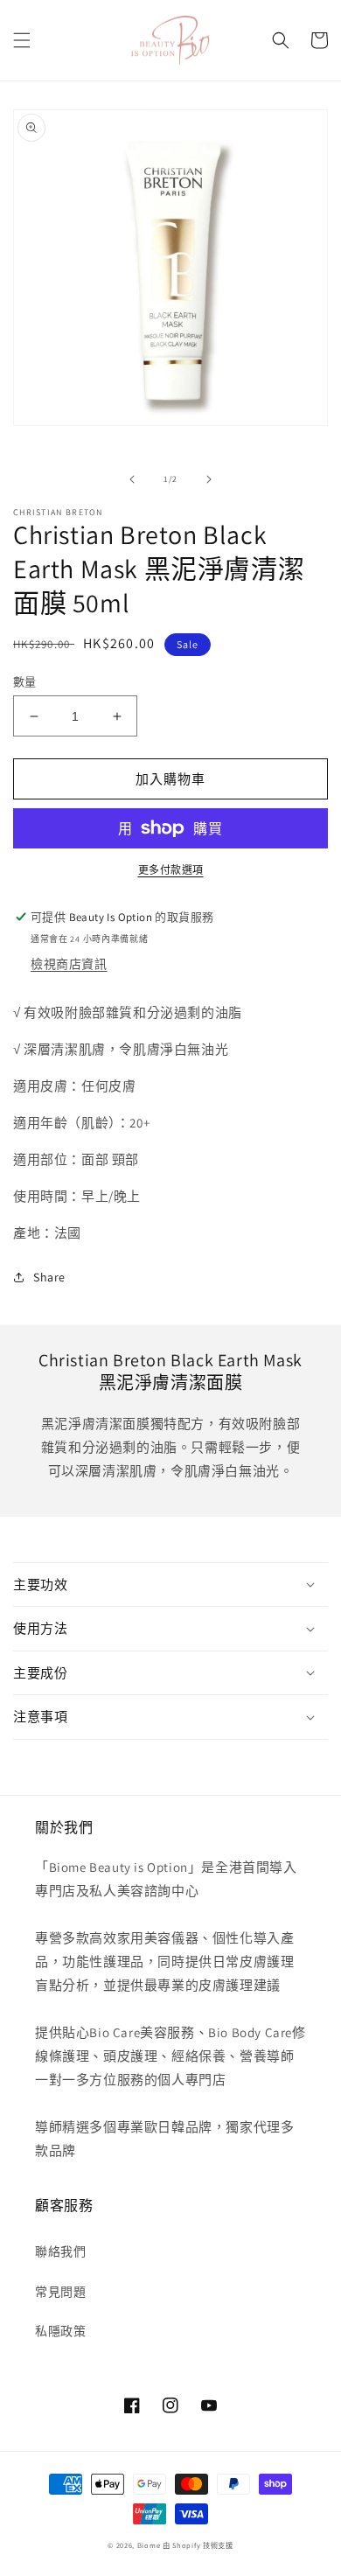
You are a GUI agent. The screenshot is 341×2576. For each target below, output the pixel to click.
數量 (25, 682)
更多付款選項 (171, 870)
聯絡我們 (60, 2251)
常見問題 (60, 2292)
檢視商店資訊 (69, 964)
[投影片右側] (209, 479)
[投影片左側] (132, 479)
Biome (149, 2545)
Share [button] (49, 1277)
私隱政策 (60, 2331)
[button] (22, 40)
